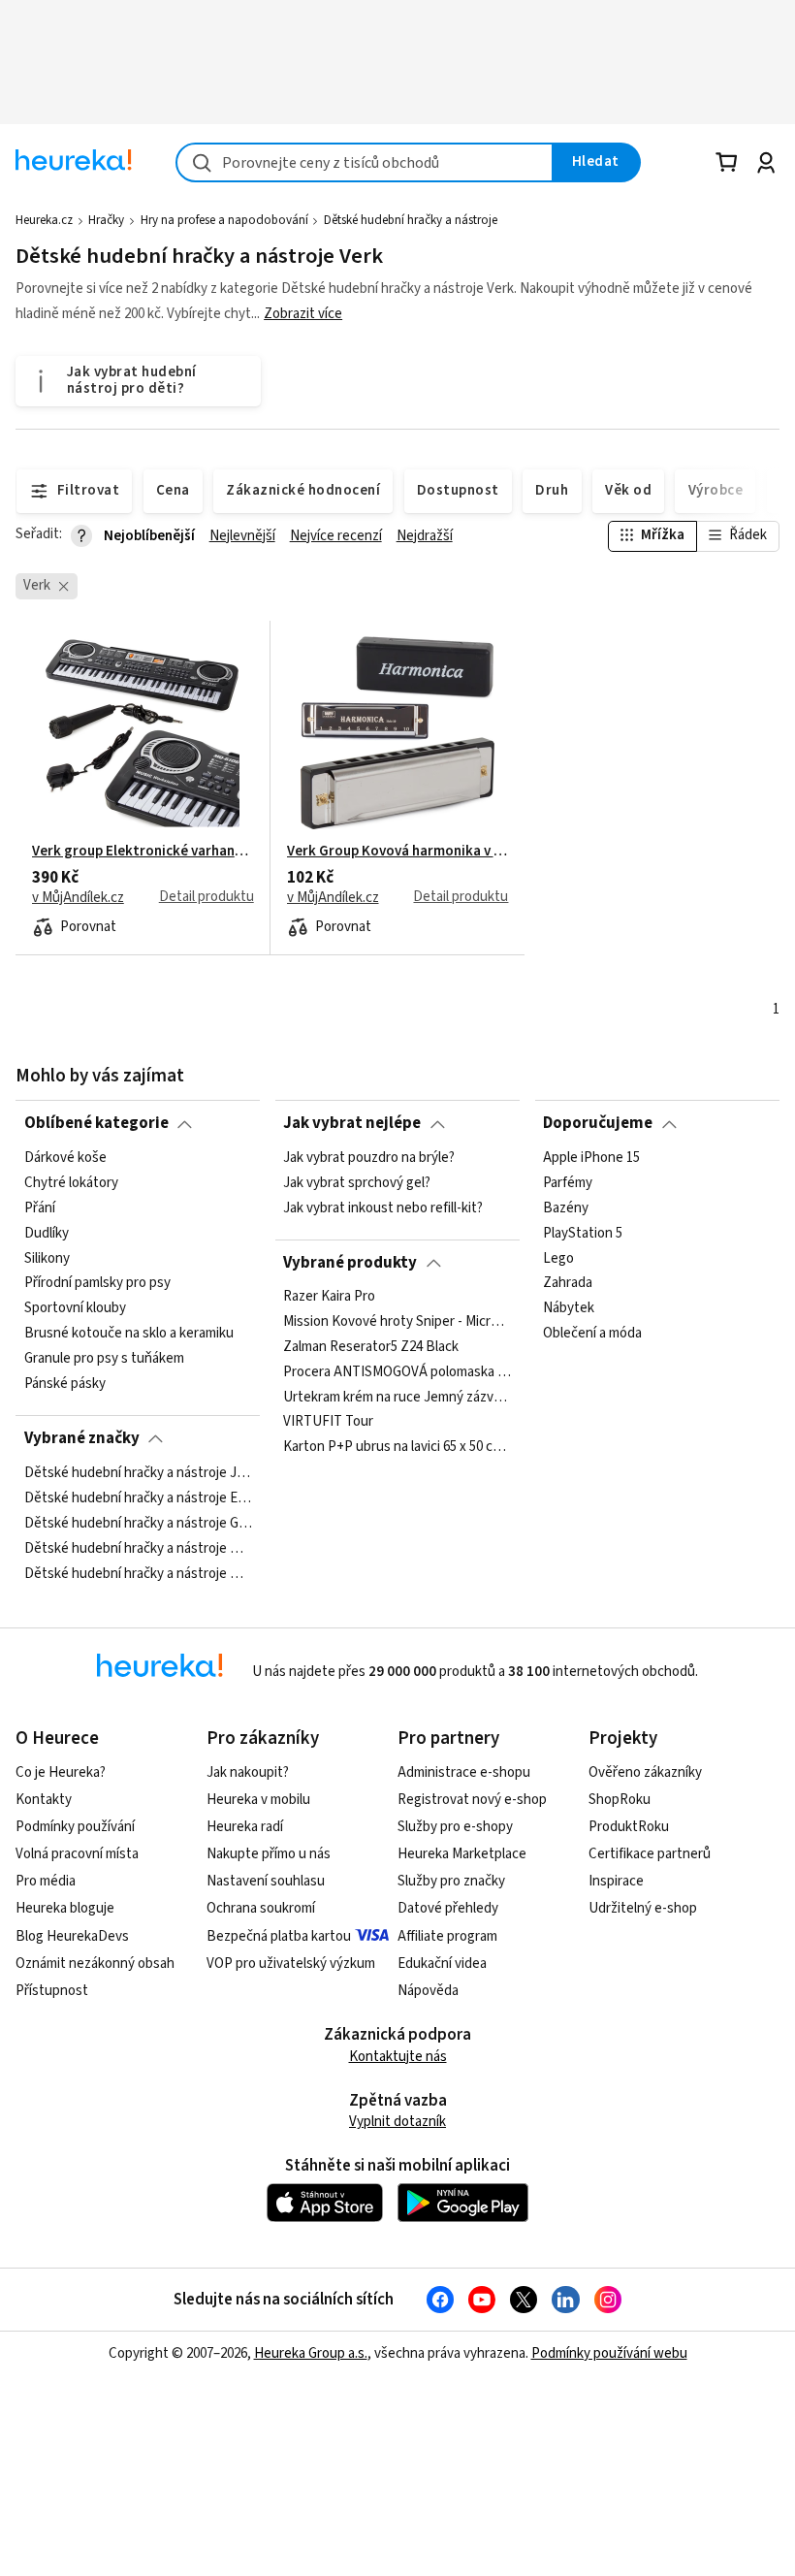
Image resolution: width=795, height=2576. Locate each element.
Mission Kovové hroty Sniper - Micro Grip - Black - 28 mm (397, 1322)
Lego (558, 1258)
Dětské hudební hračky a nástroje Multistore (138, 1573)
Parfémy (568, 1182)
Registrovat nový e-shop (472, 1800)
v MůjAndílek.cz (78, 898)
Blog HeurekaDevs (72, 1936)
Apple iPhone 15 (591, 1158)
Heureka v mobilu (258, 1800)
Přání (40, 1207)
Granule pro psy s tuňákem (104, 1359)
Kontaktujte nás (398, 2057)
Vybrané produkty (350, 1263)
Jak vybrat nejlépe (352, 1123)
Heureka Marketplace (462, 1854)
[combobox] (365, 162)
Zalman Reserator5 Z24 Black (371, 1347)
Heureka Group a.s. (311, 2353)
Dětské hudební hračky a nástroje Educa (138, 1497)
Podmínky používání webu (609, 2353)
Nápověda (428, 1991)
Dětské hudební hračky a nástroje (411, 220)
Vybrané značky (82, 1438)
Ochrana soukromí (261, 1908)
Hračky (106, 220)
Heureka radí (245, 1827)
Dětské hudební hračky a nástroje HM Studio (138, 1548)
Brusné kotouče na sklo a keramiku (129, 1334)
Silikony (47, 1258)
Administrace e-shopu (464, 1772)
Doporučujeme (598, 1123)
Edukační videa (442, 1964)
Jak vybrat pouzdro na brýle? (369, 1158)
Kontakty (44, 1800)
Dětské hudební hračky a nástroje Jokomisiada (138, 1473)
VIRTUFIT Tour (328, 1423)
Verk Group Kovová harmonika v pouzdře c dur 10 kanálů (398, 852)
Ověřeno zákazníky (645, 1772)
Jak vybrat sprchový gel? (357, 1182)
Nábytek (569, 1308)
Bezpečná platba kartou (279, 1936)
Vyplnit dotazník (397, 2122)
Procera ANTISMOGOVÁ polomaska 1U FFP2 (397, 1372)
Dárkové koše (65, 1158)
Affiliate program (447, 1936)
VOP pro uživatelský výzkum (291, 1964)
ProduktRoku (629, 1827)
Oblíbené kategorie (96, 1123)
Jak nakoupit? (248, 1772)
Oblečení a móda (592, 1334)
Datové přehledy (448, 1908)
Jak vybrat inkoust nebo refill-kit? (383, 1207)
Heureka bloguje (65, 1908)
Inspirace (616, 1881)
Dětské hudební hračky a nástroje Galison (138, 1523)
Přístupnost (52, 1991)
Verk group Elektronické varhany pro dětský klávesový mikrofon (143, 852)
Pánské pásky (65, 1383)
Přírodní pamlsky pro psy (97, 1283)
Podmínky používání (75, 1827)
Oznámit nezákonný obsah (95, 1964)
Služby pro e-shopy (455, 1827)
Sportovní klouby (75, 1308)
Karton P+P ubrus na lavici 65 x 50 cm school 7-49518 (397, 1448)
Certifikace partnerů (650, 1854)
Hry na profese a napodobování (224, 220)
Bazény (566, 1207)
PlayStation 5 (583, 1233)
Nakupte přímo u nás (269, 1854)
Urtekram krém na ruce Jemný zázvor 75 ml (397, 1398)
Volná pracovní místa (77, 1854)
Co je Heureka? (61, 1772)
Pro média (46, 1881)
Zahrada (568, 1283)
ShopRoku (620, 1800)
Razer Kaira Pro (329, 1297)
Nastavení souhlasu (266, 1881)
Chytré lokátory (71, 1182)
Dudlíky (47, 1233)
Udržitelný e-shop (643, 1908)
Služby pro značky (451, 1881)
